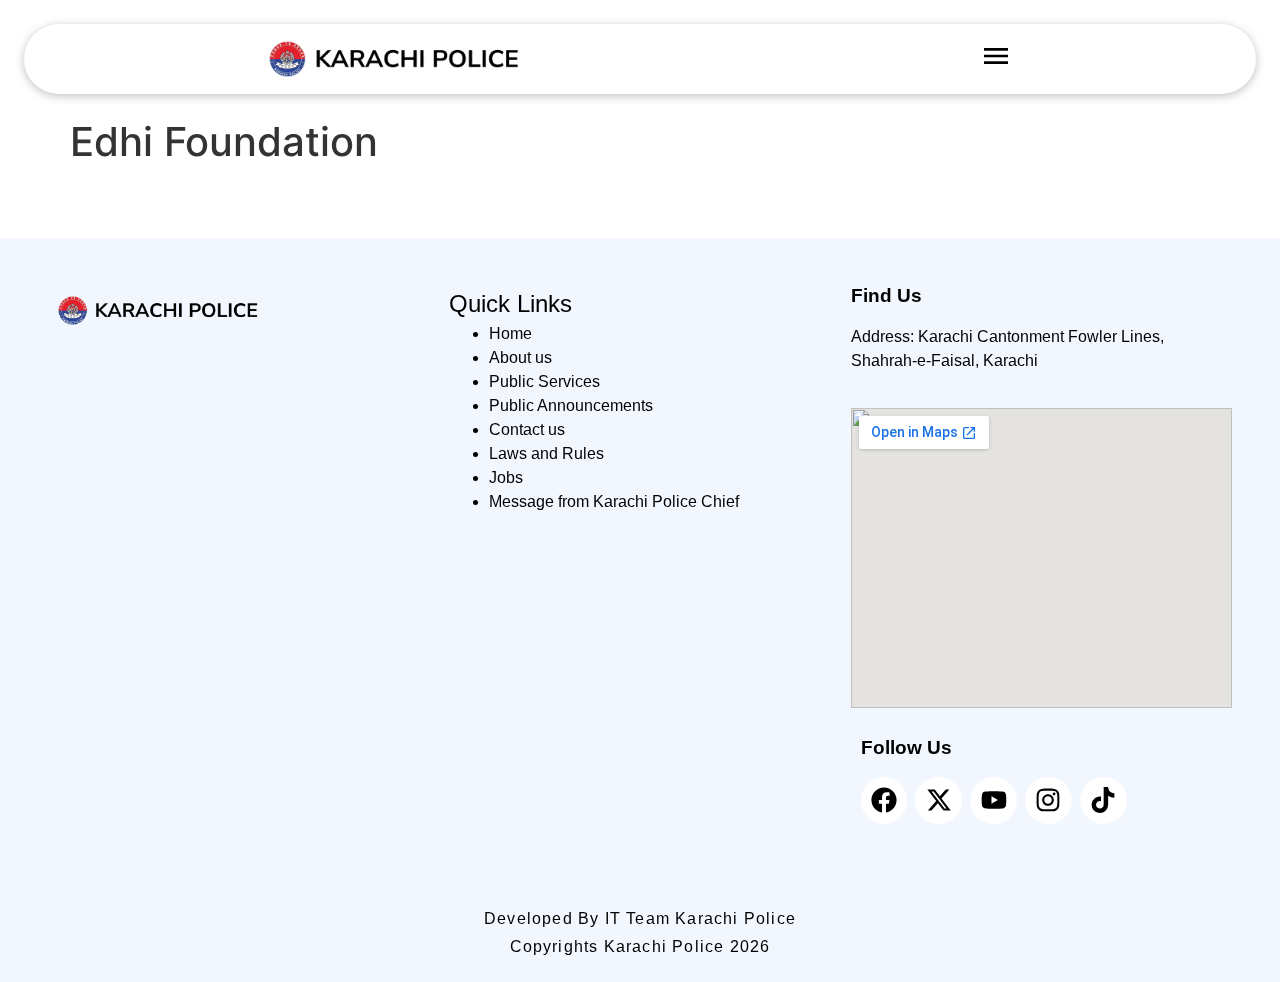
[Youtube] (993, 800)
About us (520, 357)
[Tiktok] (1103, 800)
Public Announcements (571, 405)
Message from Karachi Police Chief (614, 501)
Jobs (506, 477)
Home (510, 333)
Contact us (527, 429)
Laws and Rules (546, 453)
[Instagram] (1048, 800)
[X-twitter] (938, 800)
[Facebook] (884, 800)
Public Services (544, 381)
